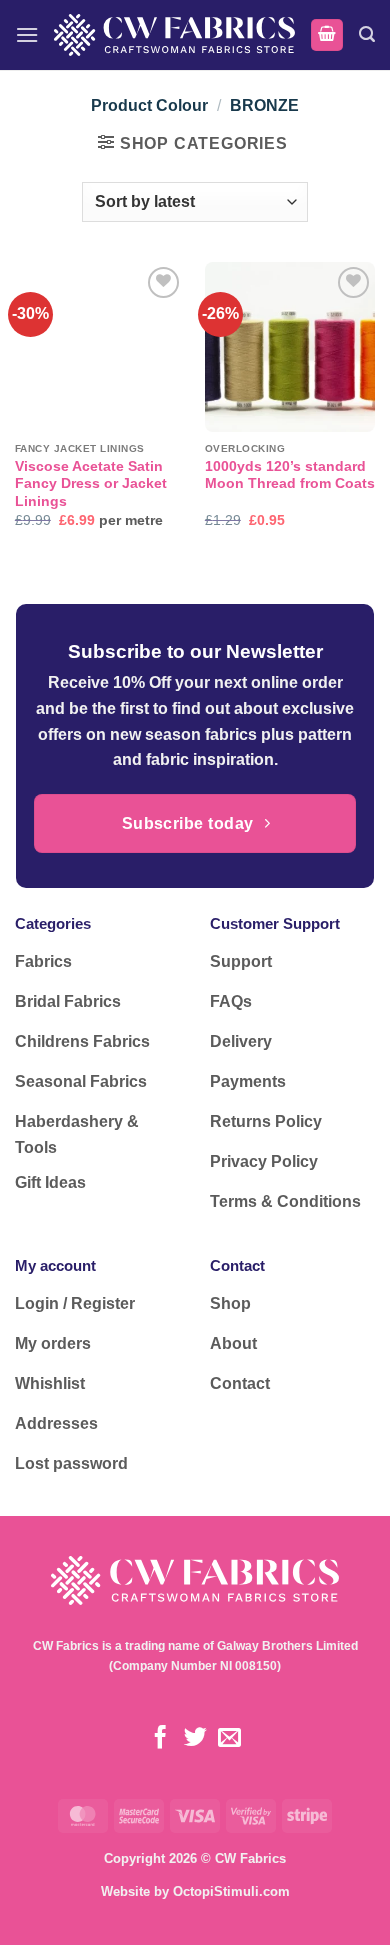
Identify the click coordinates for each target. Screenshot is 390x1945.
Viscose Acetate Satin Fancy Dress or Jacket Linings (91, 484)
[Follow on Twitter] (194, 1739)
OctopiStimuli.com (231, 1891)
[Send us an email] (229, 1739)
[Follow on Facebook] (160, 1739)
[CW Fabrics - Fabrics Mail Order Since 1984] (174, 34)
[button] (27, 34)
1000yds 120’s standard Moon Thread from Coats (290, 475)
